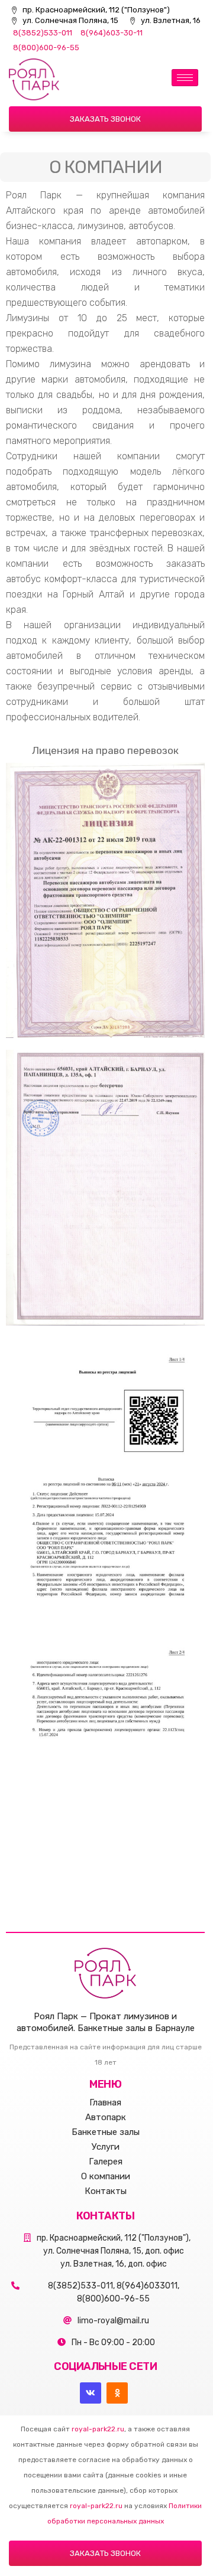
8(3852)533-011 (43, 33)
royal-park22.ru (98, 2429)
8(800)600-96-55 (46, 48)
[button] (105, 119)
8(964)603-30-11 (112, 33)
